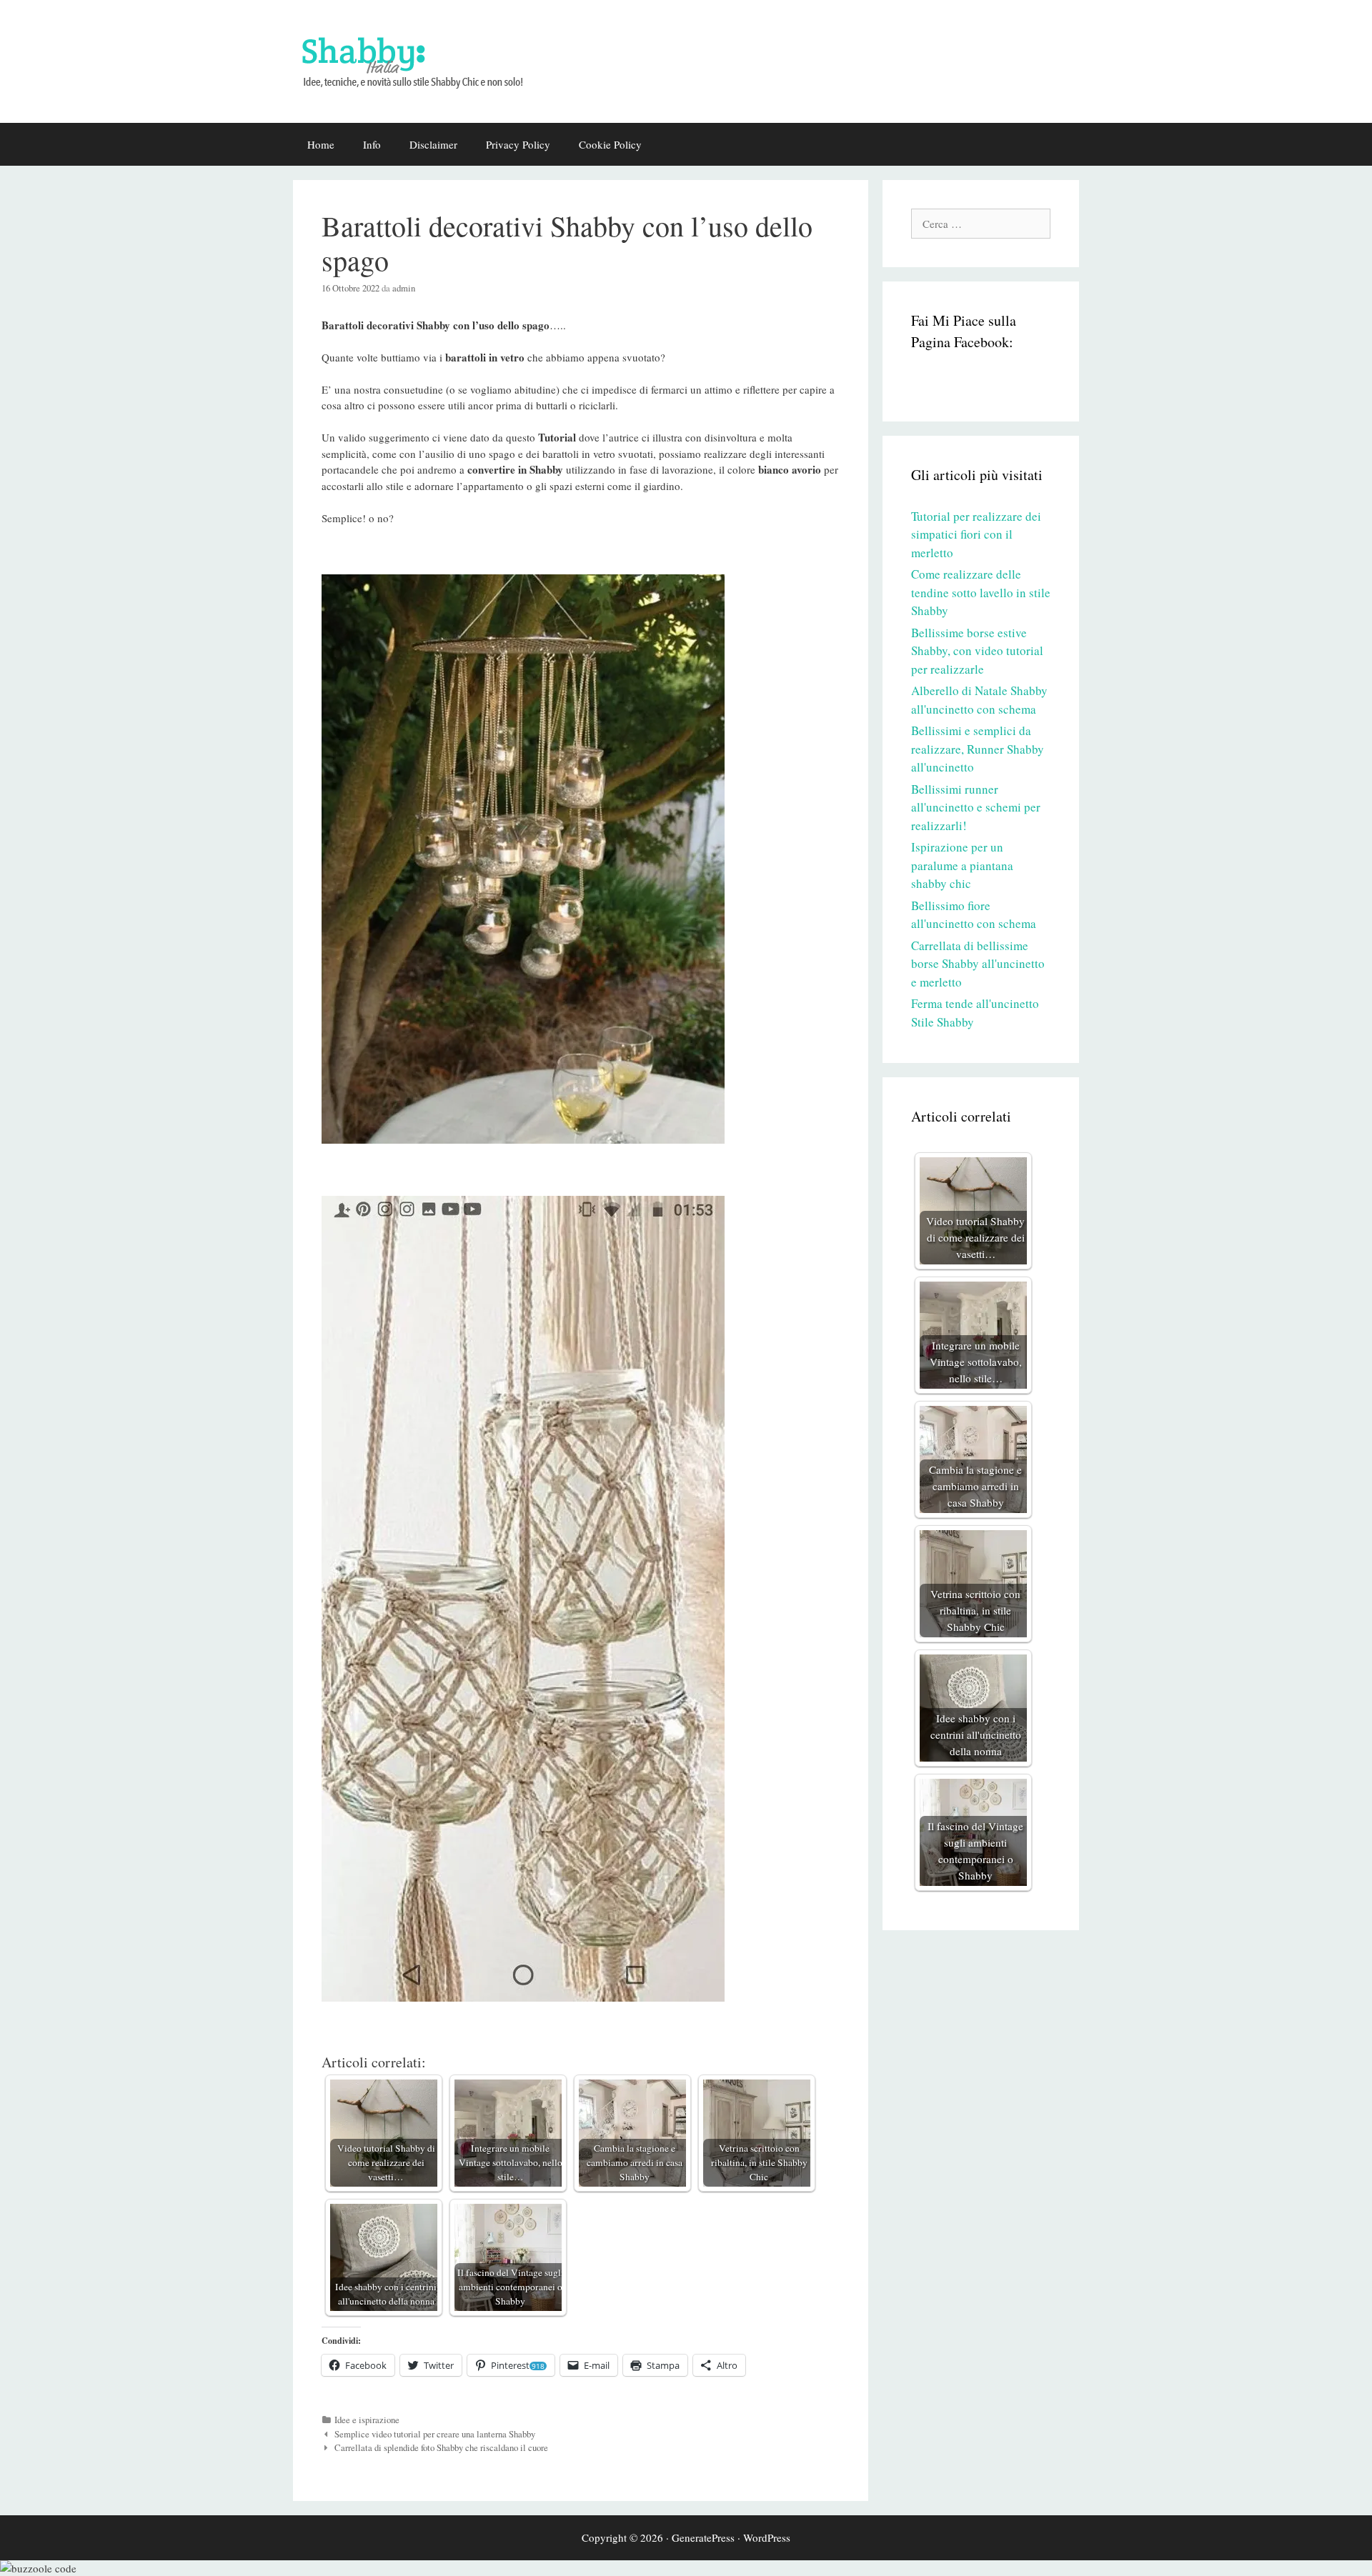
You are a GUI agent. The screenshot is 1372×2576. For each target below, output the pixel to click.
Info (372, 144)
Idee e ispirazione (367, 2420)
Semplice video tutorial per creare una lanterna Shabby (435, 2434)
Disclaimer (433, 144)
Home (321, 144)
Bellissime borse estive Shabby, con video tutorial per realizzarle (977, 651)
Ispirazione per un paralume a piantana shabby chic (962, 865)
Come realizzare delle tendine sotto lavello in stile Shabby (981, 592)
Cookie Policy (610, 144)
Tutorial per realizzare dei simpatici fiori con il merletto (976, 534)
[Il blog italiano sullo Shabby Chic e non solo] (422, 59)
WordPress (767, 2537)
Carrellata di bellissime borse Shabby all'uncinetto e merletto (978, 964)
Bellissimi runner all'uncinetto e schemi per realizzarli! (976, 807)
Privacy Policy (518, 144)
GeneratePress (703, 2537)
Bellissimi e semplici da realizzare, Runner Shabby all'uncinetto (978, 749)
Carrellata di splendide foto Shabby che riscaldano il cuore (441, 2448)
